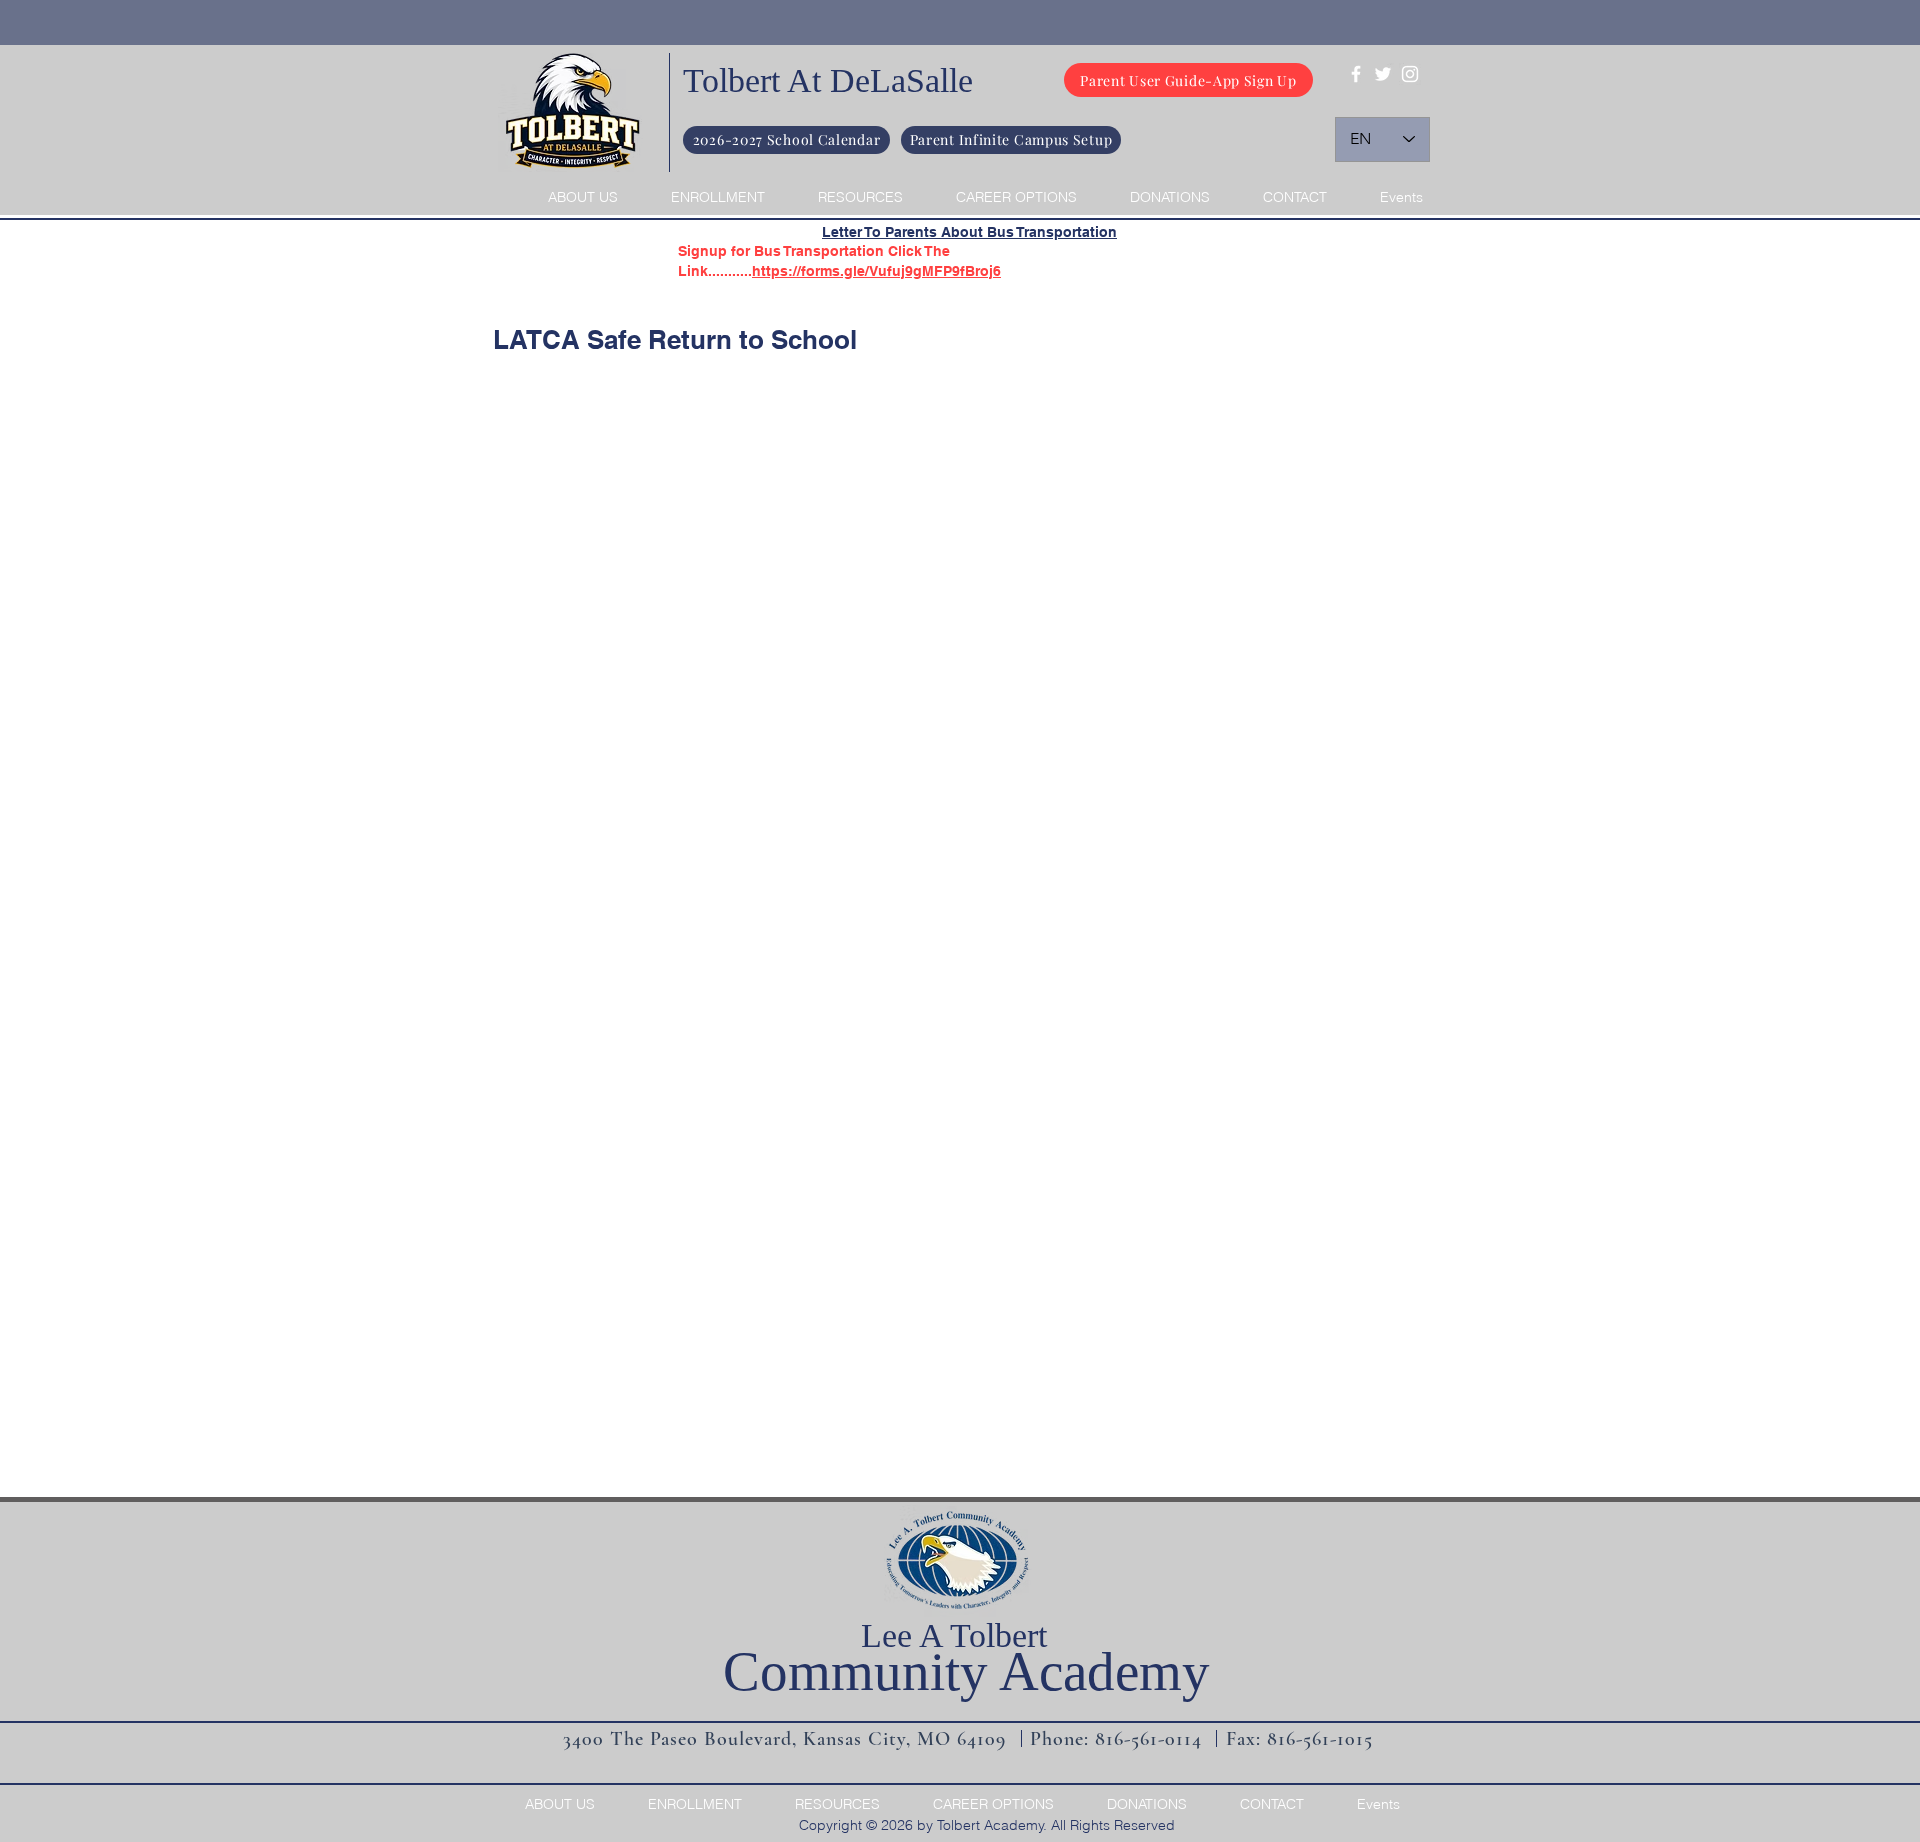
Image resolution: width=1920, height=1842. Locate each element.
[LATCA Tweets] (1383, 74)
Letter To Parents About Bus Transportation (969, 232)
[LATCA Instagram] (1410, 74)
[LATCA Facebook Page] (1356, 74)
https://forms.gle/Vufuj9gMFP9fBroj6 (876, 271)
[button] (571, 197)
